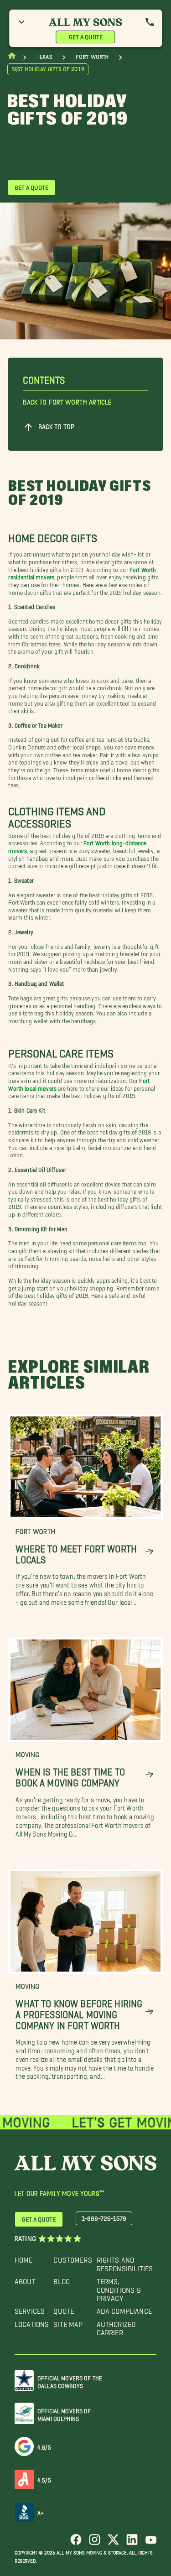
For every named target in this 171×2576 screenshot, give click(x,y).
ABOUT (25, 2279)
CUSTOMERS (73, 2258)
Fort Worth (92, 57)
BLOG (62, 2279)
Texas (44, 57)
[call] (150, 22)
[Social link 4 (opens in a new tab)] (132, 2543)
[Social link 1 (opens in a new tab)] (76, 2543)
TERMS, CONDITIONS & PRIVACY (119, 2288)
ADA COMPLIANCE (124, 2309)
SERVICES (30, 2309)
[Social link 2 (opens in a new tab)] (95, 2543)
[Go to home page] (12, 58)
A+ (41, 2511)
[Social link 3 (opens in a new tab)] (113, 2543)
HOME (24, 2258)
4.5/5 (44, 2479)
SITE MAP (68, 2322)
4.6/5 (44, 2446)
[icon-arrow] (149, 1552)
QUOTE (64, 2309)
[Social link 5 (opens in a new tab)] (151, 2543)
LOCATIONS (32, 2322)
